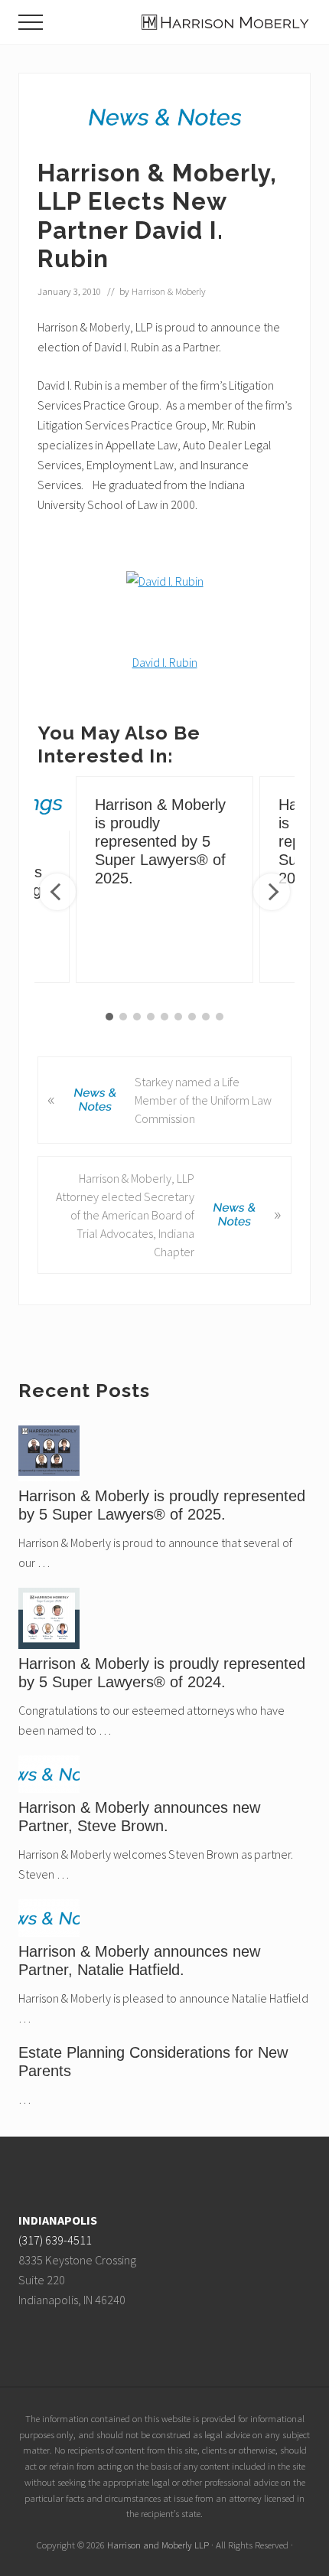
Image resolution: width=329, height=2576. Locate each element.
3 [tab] (137, 1017)
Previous (57, 892)
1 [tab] (109, 1017)
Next (272, 892)
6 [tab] (178, 1017)
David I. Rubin (165, 662)
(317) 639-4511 (55, 2240)
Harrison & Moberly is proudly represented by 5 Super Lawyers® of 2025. (160, 841)
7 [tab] (192, 1017)
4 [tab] (151, 1017)
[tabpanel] (164, 880)
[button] (31, 22)
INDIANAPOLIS (58, 2220)
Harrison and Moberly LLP (158, 2545)
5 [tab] (164, 1017)
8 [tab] (206, 1017)
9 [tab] (220, 1017)
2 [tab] (123, 1017)
